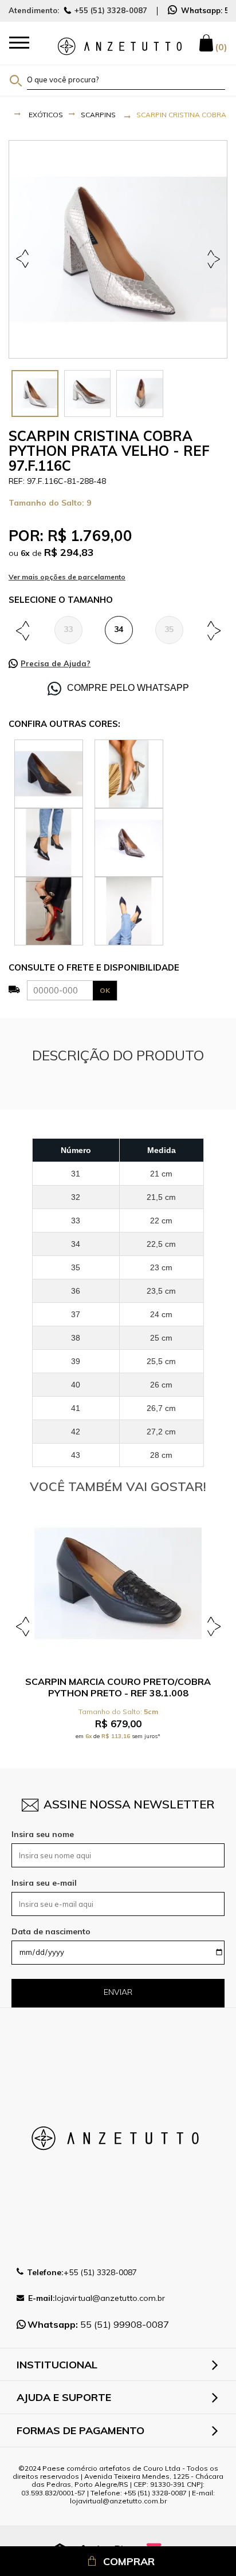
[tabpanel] (118, 249)
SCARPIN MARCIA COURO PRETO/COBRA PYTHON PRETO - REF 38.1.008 (118, 1687)
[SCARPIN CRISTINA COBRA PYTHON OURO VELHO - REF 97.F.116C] (129, 773)
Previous (24, 259)
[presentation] (35, 393)
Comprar (129, 2561)
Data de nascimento (51, 1931)
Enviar (118, 1992)
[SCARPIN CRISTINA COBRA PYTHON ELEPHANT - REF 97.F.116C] (129, 841)
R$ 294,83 (69, 552)
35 (169, 629)
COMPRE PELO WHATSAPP (128, 688)
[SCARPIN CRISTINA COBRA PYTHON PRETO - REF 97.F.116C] (49, 841)
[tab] (35, 393)
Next (212, 259)
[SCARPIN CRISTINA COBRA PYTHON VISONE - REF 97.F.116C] (49, 773)
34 (119, 629)
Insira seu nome (43, 1834)
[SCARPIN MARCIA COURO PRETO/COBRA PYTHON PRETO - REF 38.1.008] (118, 1584)
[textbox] (126, 79)
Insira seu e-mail (44, 1883)
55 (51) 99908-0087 (98, 2324)
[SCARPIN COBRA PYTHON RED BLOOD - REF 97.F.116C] (49, 910)
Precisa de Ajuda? (56, 663)
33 (68, 629)
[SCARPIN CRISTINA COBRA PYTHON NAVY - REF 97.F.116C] (129, 910)
